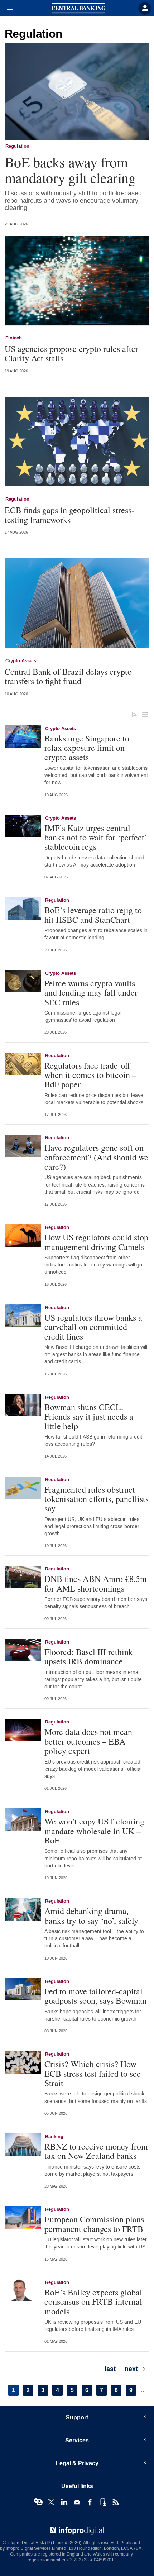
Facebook (90, 2502)
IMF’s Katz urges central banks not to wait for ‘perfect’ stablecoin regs (96, 837)
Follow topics (38, 2502)
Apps (103, 2502)
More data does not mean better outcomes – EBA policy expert (88, 1741)
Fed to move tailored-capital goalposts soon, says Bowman (95, 1996)
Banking (54, 2137)
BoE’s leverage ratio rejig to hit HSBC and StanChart (93, 915)
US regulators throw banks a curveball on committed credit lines (93, 1327)
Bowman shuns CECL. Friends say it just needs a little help (89, 1416)
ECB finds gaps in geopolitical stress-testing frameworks (69, 515)
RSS (116, 2502)
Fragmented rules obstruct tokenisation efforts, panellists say (97, 1499)
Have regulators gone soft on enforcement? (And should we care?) (96, 1157)
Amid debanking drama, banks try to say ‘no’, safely (91, 1916)
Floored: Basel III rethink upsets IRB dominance (89, 1657)
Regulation (17, 146)
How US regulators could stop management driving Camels (96, 1242)
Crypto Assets (21, 661)
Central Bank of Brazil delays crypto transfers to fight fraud (68, 676)
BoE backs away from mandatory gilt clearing (70, 170)
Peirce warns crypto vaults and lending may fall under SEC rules (91, 993)
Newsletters (77, 2502)
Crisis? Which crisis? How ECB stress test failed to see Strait (93, 2073)
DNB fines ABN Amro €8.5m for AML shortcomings (96, 1583)
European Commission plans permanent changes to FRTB (94, 2224)
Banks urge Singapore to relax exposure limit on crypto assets (87, 748)
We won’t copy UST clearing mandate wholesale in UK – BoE (94, 1831)
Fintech (14, 338)
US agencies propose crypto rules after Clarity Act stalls (71, 354)
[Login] (145, 8)
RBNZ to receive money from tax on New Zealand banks (96, 2151)
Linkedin (64, 2502)
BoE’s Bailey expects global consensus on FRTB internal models (93, 2302)
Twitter (51, 2502)
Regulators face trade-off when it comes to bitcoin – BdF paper (90, 1075)
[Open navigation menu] (7, 8)
